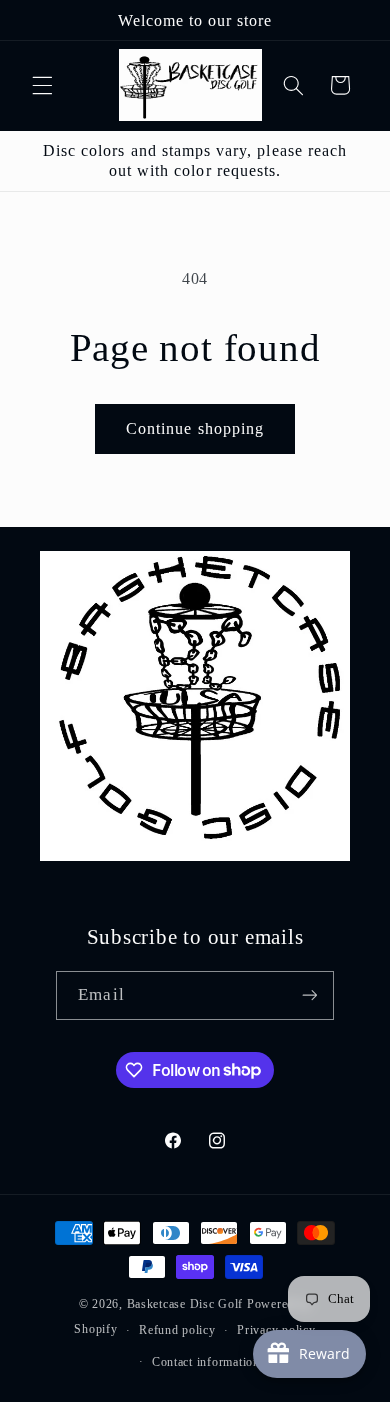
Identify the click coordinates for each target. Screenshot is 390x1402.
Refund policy (177, 1330)
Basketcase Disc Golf (185, 1304)
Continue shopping (195, 428)
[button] (42, 85)
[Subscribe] (309, 995)
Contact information (206, 1362)
